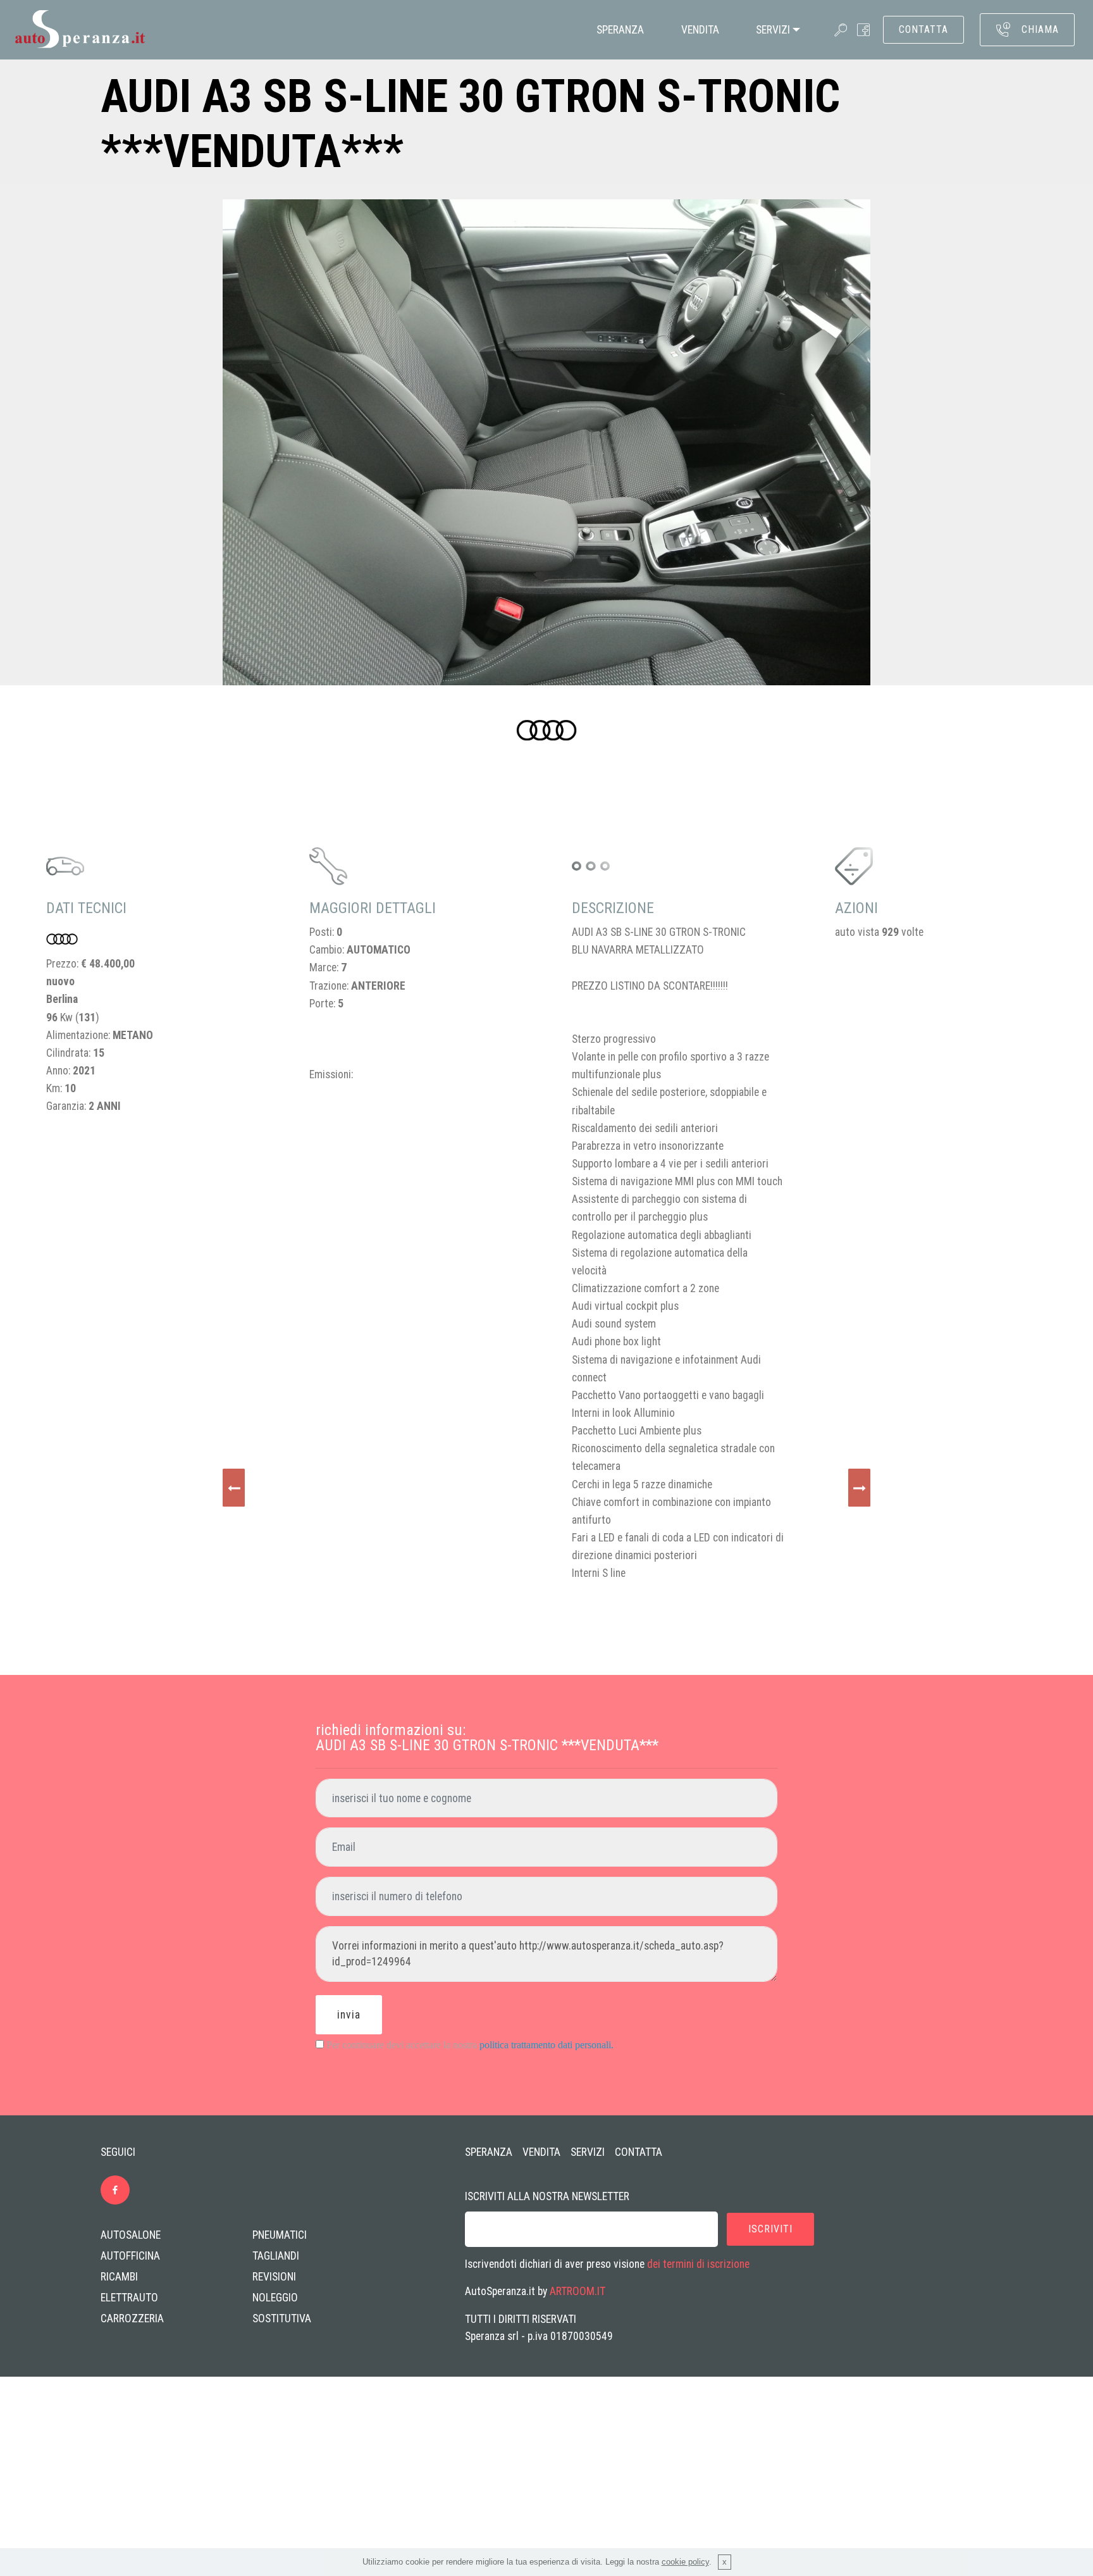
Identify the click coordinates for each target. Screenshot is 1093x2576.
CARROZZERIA (132, 2318)
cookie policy (685, 2562)
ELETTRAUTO (129, 2298)
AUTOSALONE (131, 2235)
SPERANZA (620, 30)
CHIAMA (1040, 29)
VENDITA (700, 30)
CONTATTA (923, 29)
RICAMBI (119, 2277)
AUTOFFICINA (130, 2256)
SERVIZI (773, 30)
